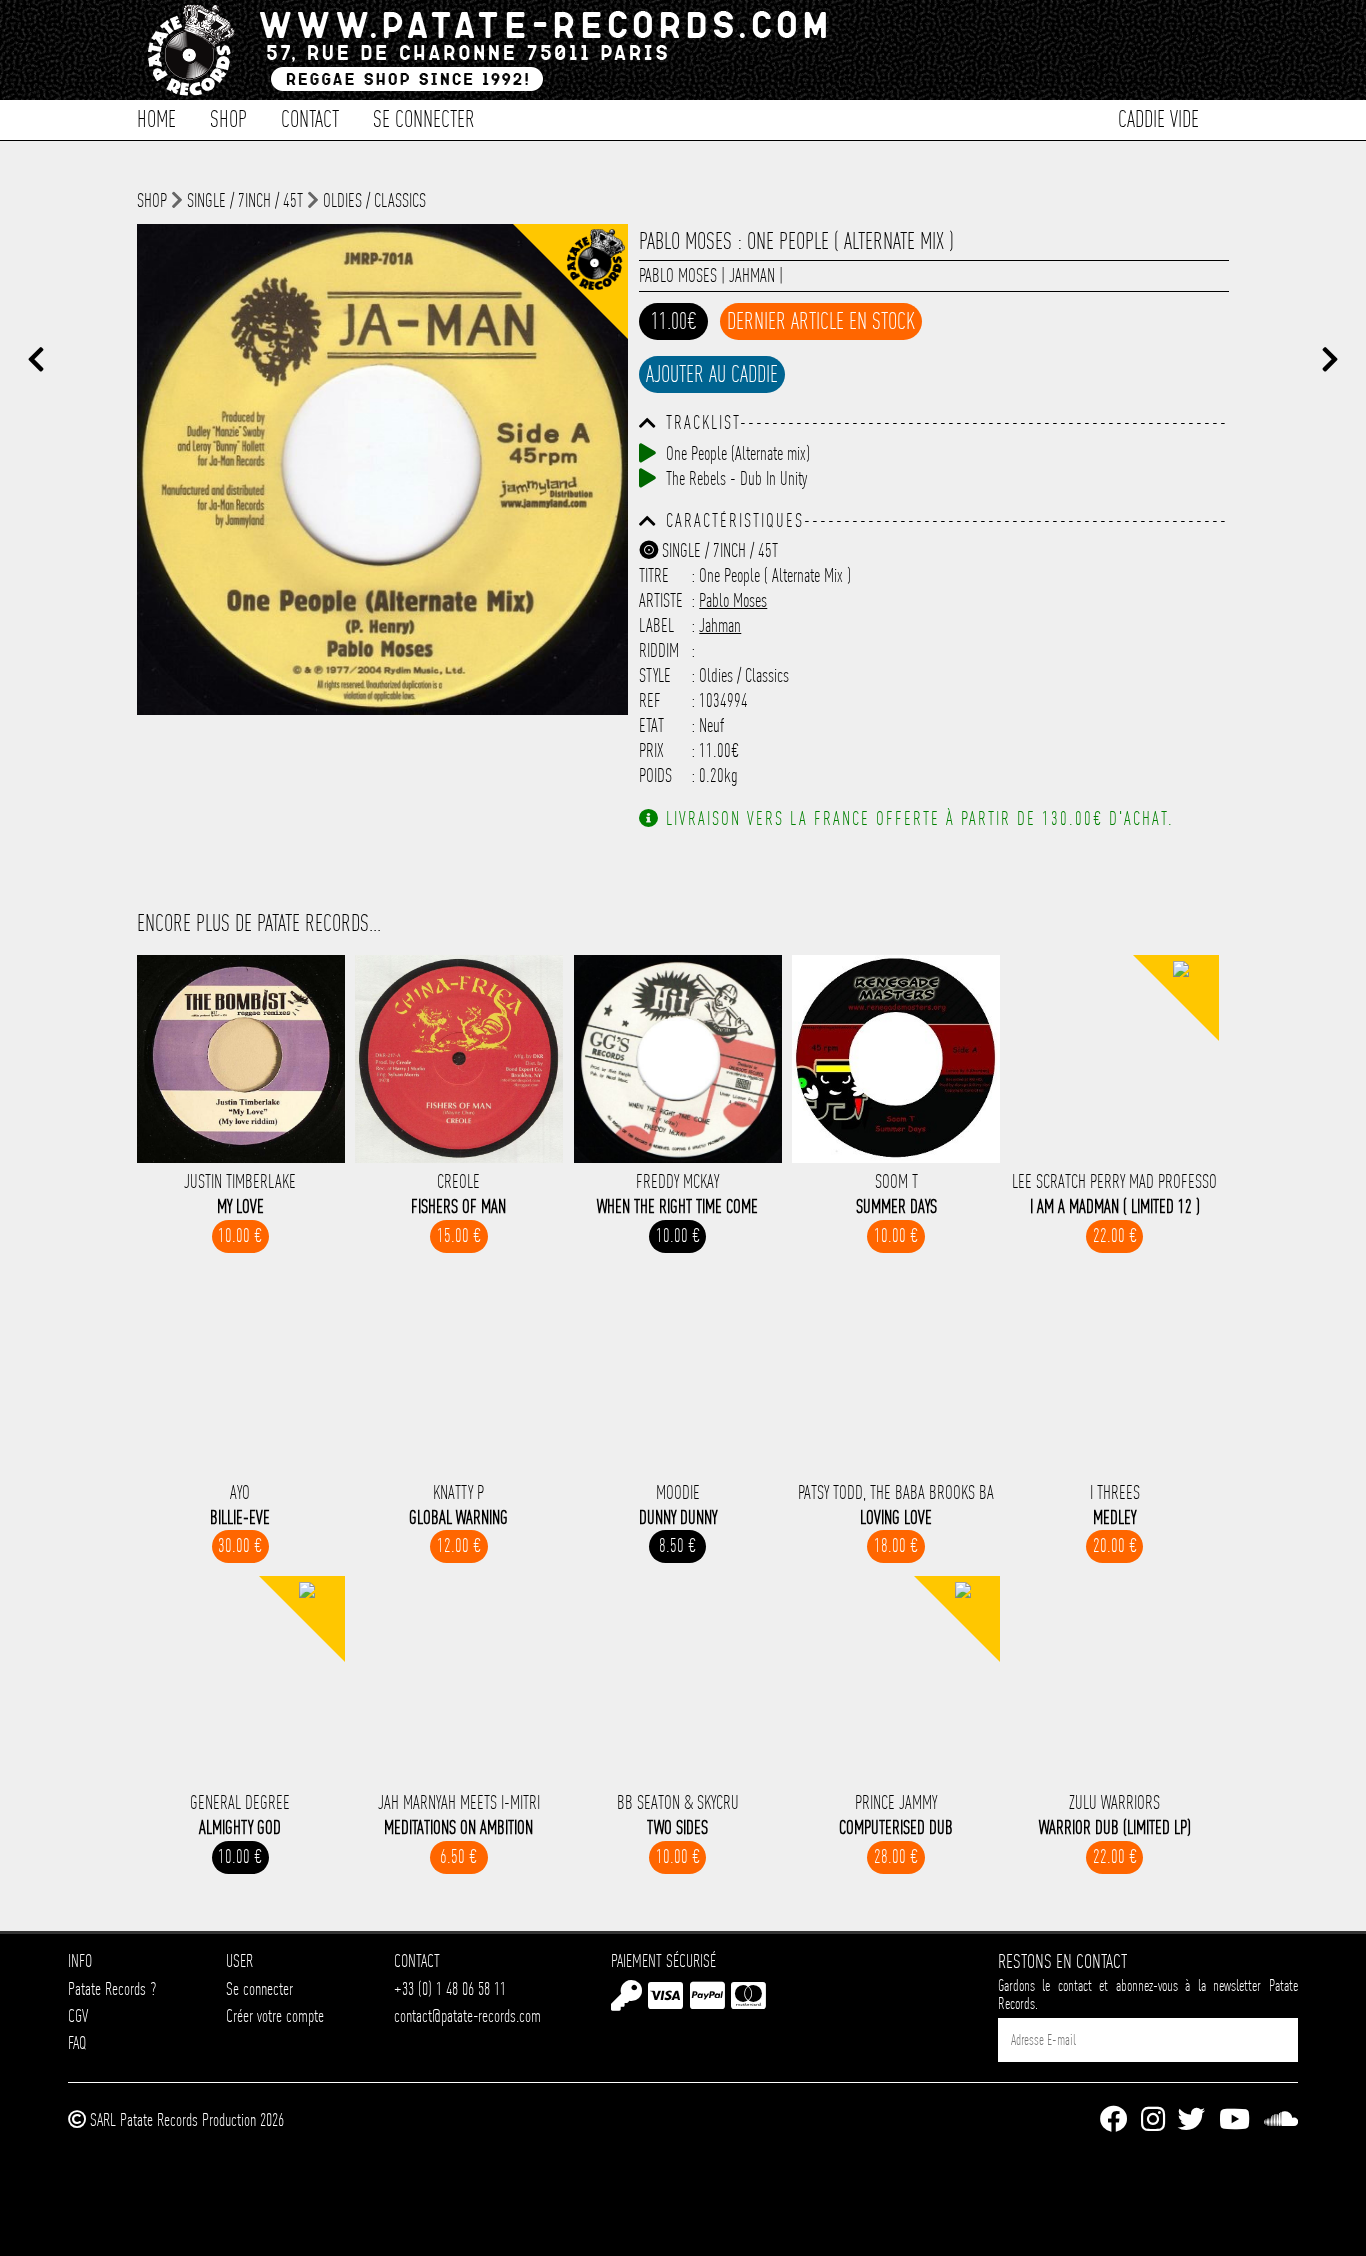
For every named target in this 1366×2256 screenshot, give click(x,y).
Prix (651, 750)
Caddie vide (1158, 117)
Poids (655, 775)
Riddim (659, 650)
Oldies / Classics (374, 200)
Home (156, 117)
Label (656, 625)
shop (152, 200)
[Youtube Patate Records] (1234, 2120)
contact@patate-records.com (467, 2015)
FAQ (77, 2042)
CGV (78, 2015)
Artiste (661, 600)
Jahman (752, 275)
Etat (651, 725)
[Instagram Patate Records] (1153, 2120)
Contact (310, 117)
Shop (228, 117)
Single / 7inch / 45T (245, 200)
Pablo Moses (678, 275)
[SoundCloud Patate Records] (1281, 2120)
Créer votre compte (275, 2015)
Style (655, 675)
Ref (650, 700)
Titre (654, 575)
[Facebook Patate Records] (1113, 2120)
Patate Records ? (112, 1988)
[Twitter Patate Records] (1191, 2120)
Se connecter (424, 117)
